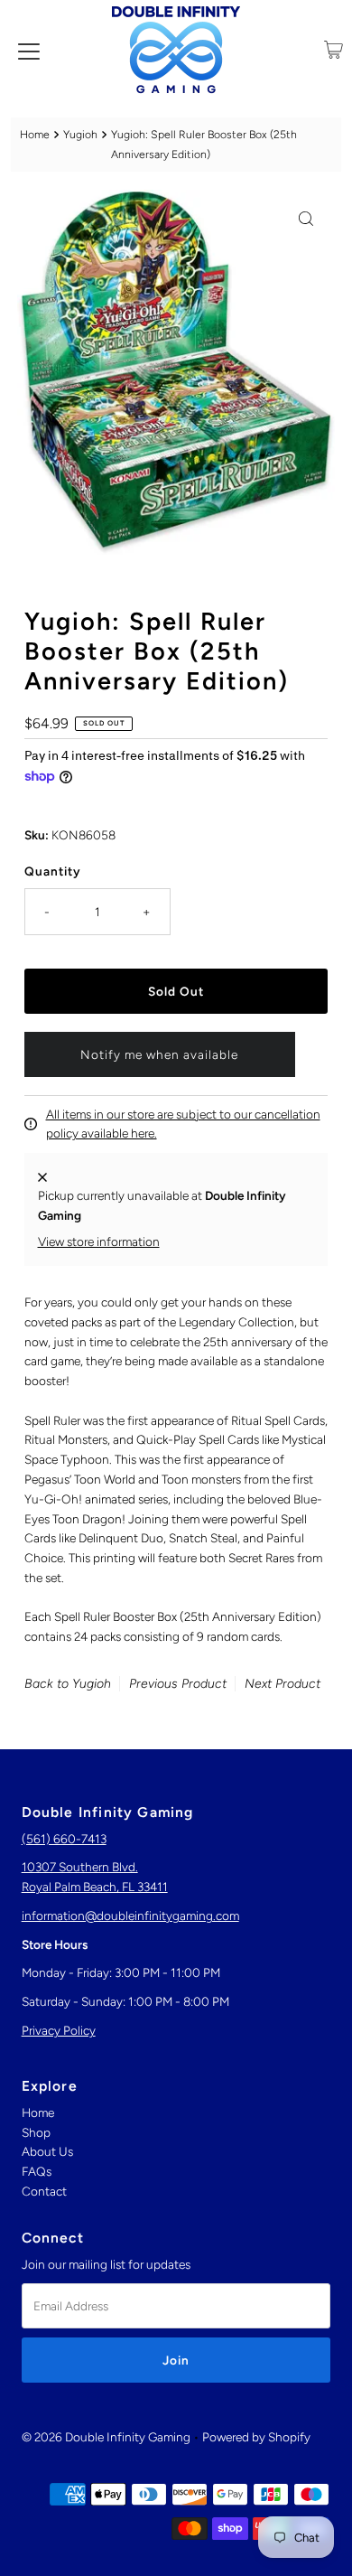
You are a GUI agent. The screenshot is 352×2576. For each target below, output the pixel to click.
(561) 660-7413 (64, 1839)
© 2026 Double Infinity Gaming (106, 2437)
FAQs (37, 2171)
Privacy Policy (59, 2030)
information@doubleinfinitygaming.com (130, 1916)
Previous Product (178, 1684)
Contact (44, 2191)
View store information (99, 1241)
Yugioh (80, 134)
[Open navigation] (29, 50)
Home (35, 134)
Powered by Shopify (256, 2437)
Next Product (283, 1684)
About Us (47, 2151)
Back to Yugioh (68, 1684)
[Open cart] (333, 50)
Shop (36, 2132)
